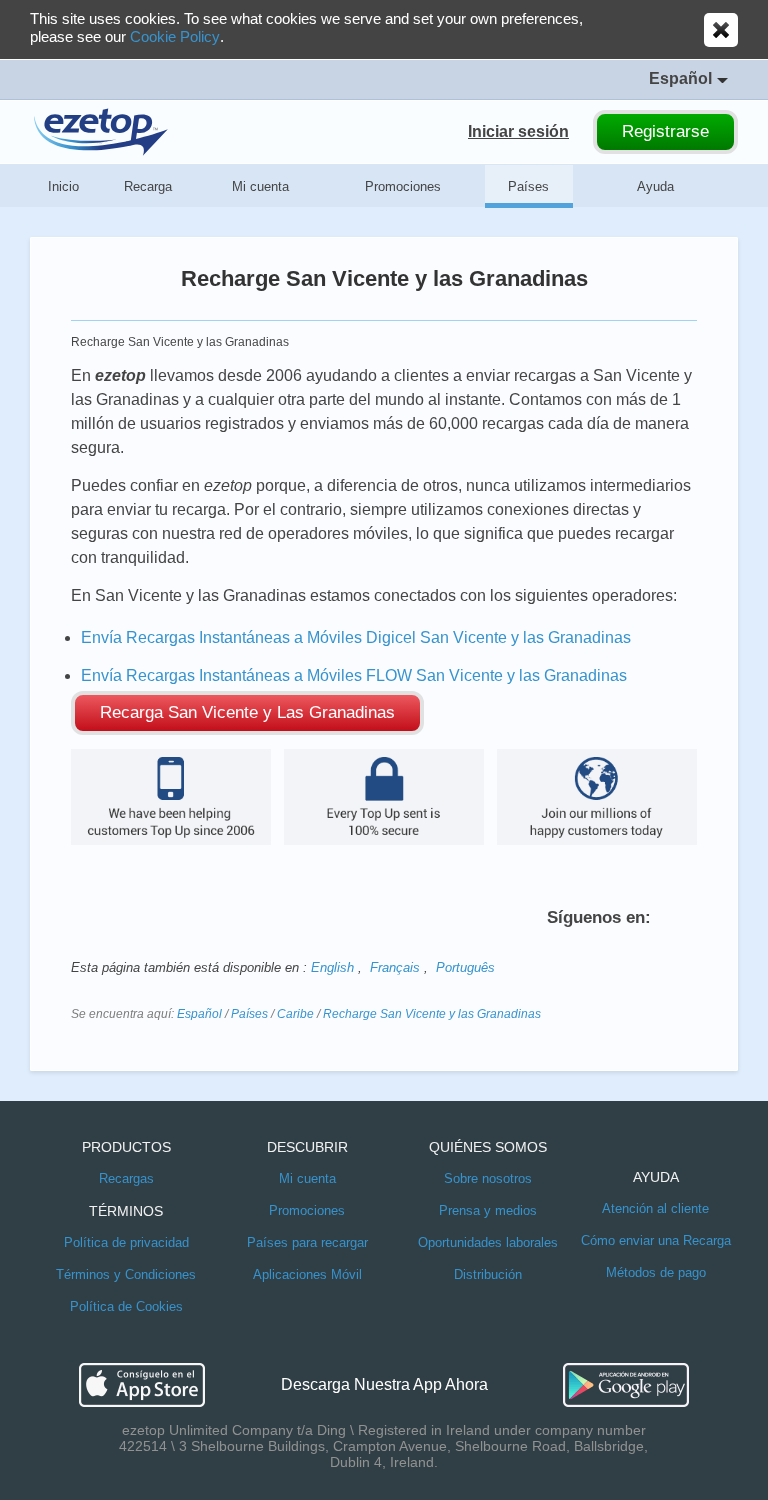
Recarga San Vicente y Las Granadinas (247, 712)
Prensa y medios (488, 1210)
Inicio (63, 186)
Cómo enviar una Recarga (656, 1240)
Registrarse (665, 131)
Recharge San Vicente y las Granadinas (432, 1014)
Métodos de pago (656, 1272)
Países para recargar (307, 1242)
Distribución (488, 1274)
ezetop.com (101, 132)
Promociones (403, 186)
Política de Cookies (126, 1306)
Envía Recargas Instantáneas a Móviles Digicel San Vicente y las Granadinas (356, 637)
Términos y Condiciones (126, 1274)
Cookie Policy (175, 36)
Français (395, 967)
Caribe (295, 1014)
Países (528, 186)
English (332, 967)
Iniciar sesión (518, 131)
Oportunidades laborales (488, 1242)
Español (199, 1014)
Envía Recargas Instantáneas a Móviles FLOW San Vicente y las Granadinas (354, 675)
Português (465, 967)
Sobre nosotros (488, 1178)
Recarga (148, 186)
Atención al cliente (655, 1208)
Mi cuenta (260, 186)
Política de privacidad (126, 1242)
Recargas (126, 1178)
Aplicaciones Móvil (307, 1274)
